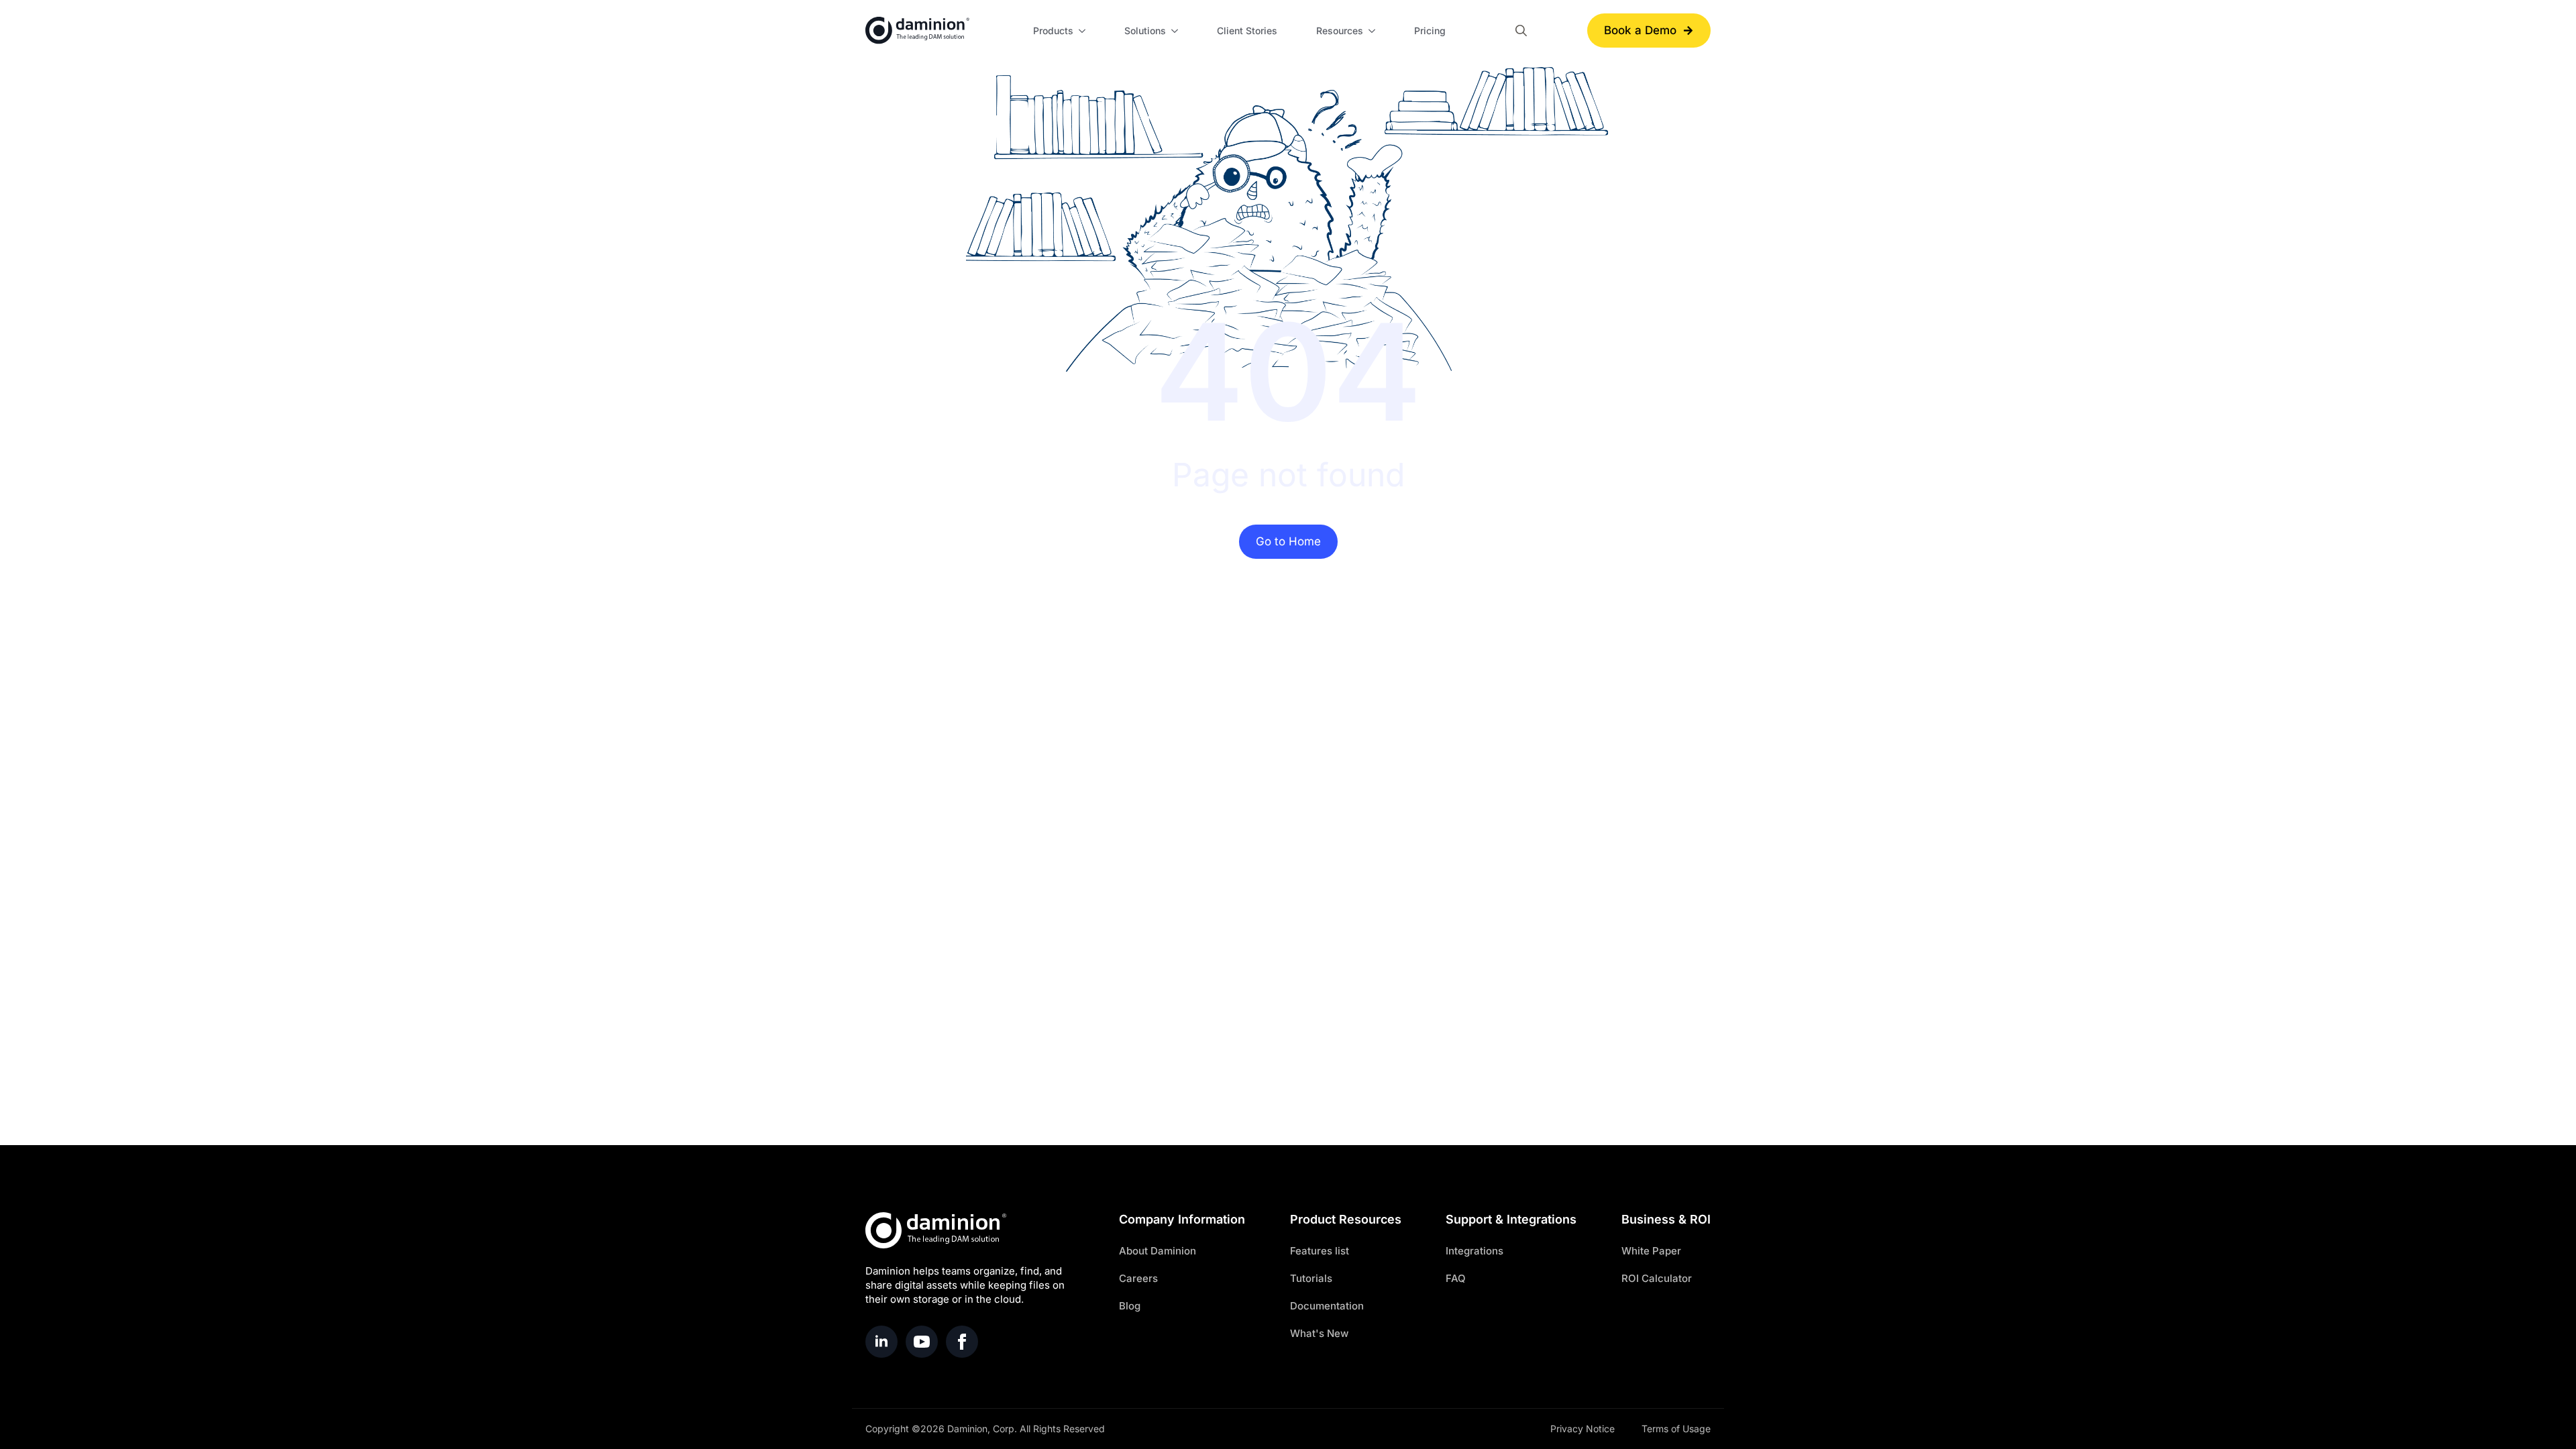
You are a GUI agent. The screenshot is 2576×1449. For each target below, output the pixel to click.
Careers (1138, 1278)
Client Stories (1247, 31)
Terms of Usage (1676, 1429)
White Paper (1651, 1251)
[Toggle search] (1521, 31)
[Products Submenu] (1084, 31)
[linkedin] (881, 1342)
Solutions (1145, 31)
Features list (1320, 1251)
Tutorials (1311, 1278)
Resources (1340, 31)
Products (1053, 31)
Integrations (1474, 1251)
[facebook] (962, 1342)
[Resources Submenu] (1374, 31)
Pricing (1430, 31)
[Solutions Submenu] (1177, 31)
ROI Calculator (1657, 1278)
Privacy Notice (1582, 1429)
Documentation (1327, 1306)
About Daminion (1158, 1251)
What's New (1319, 1333)
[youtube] (922, 1342)
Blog (1130, 1306)
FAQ (1456, 1278)
